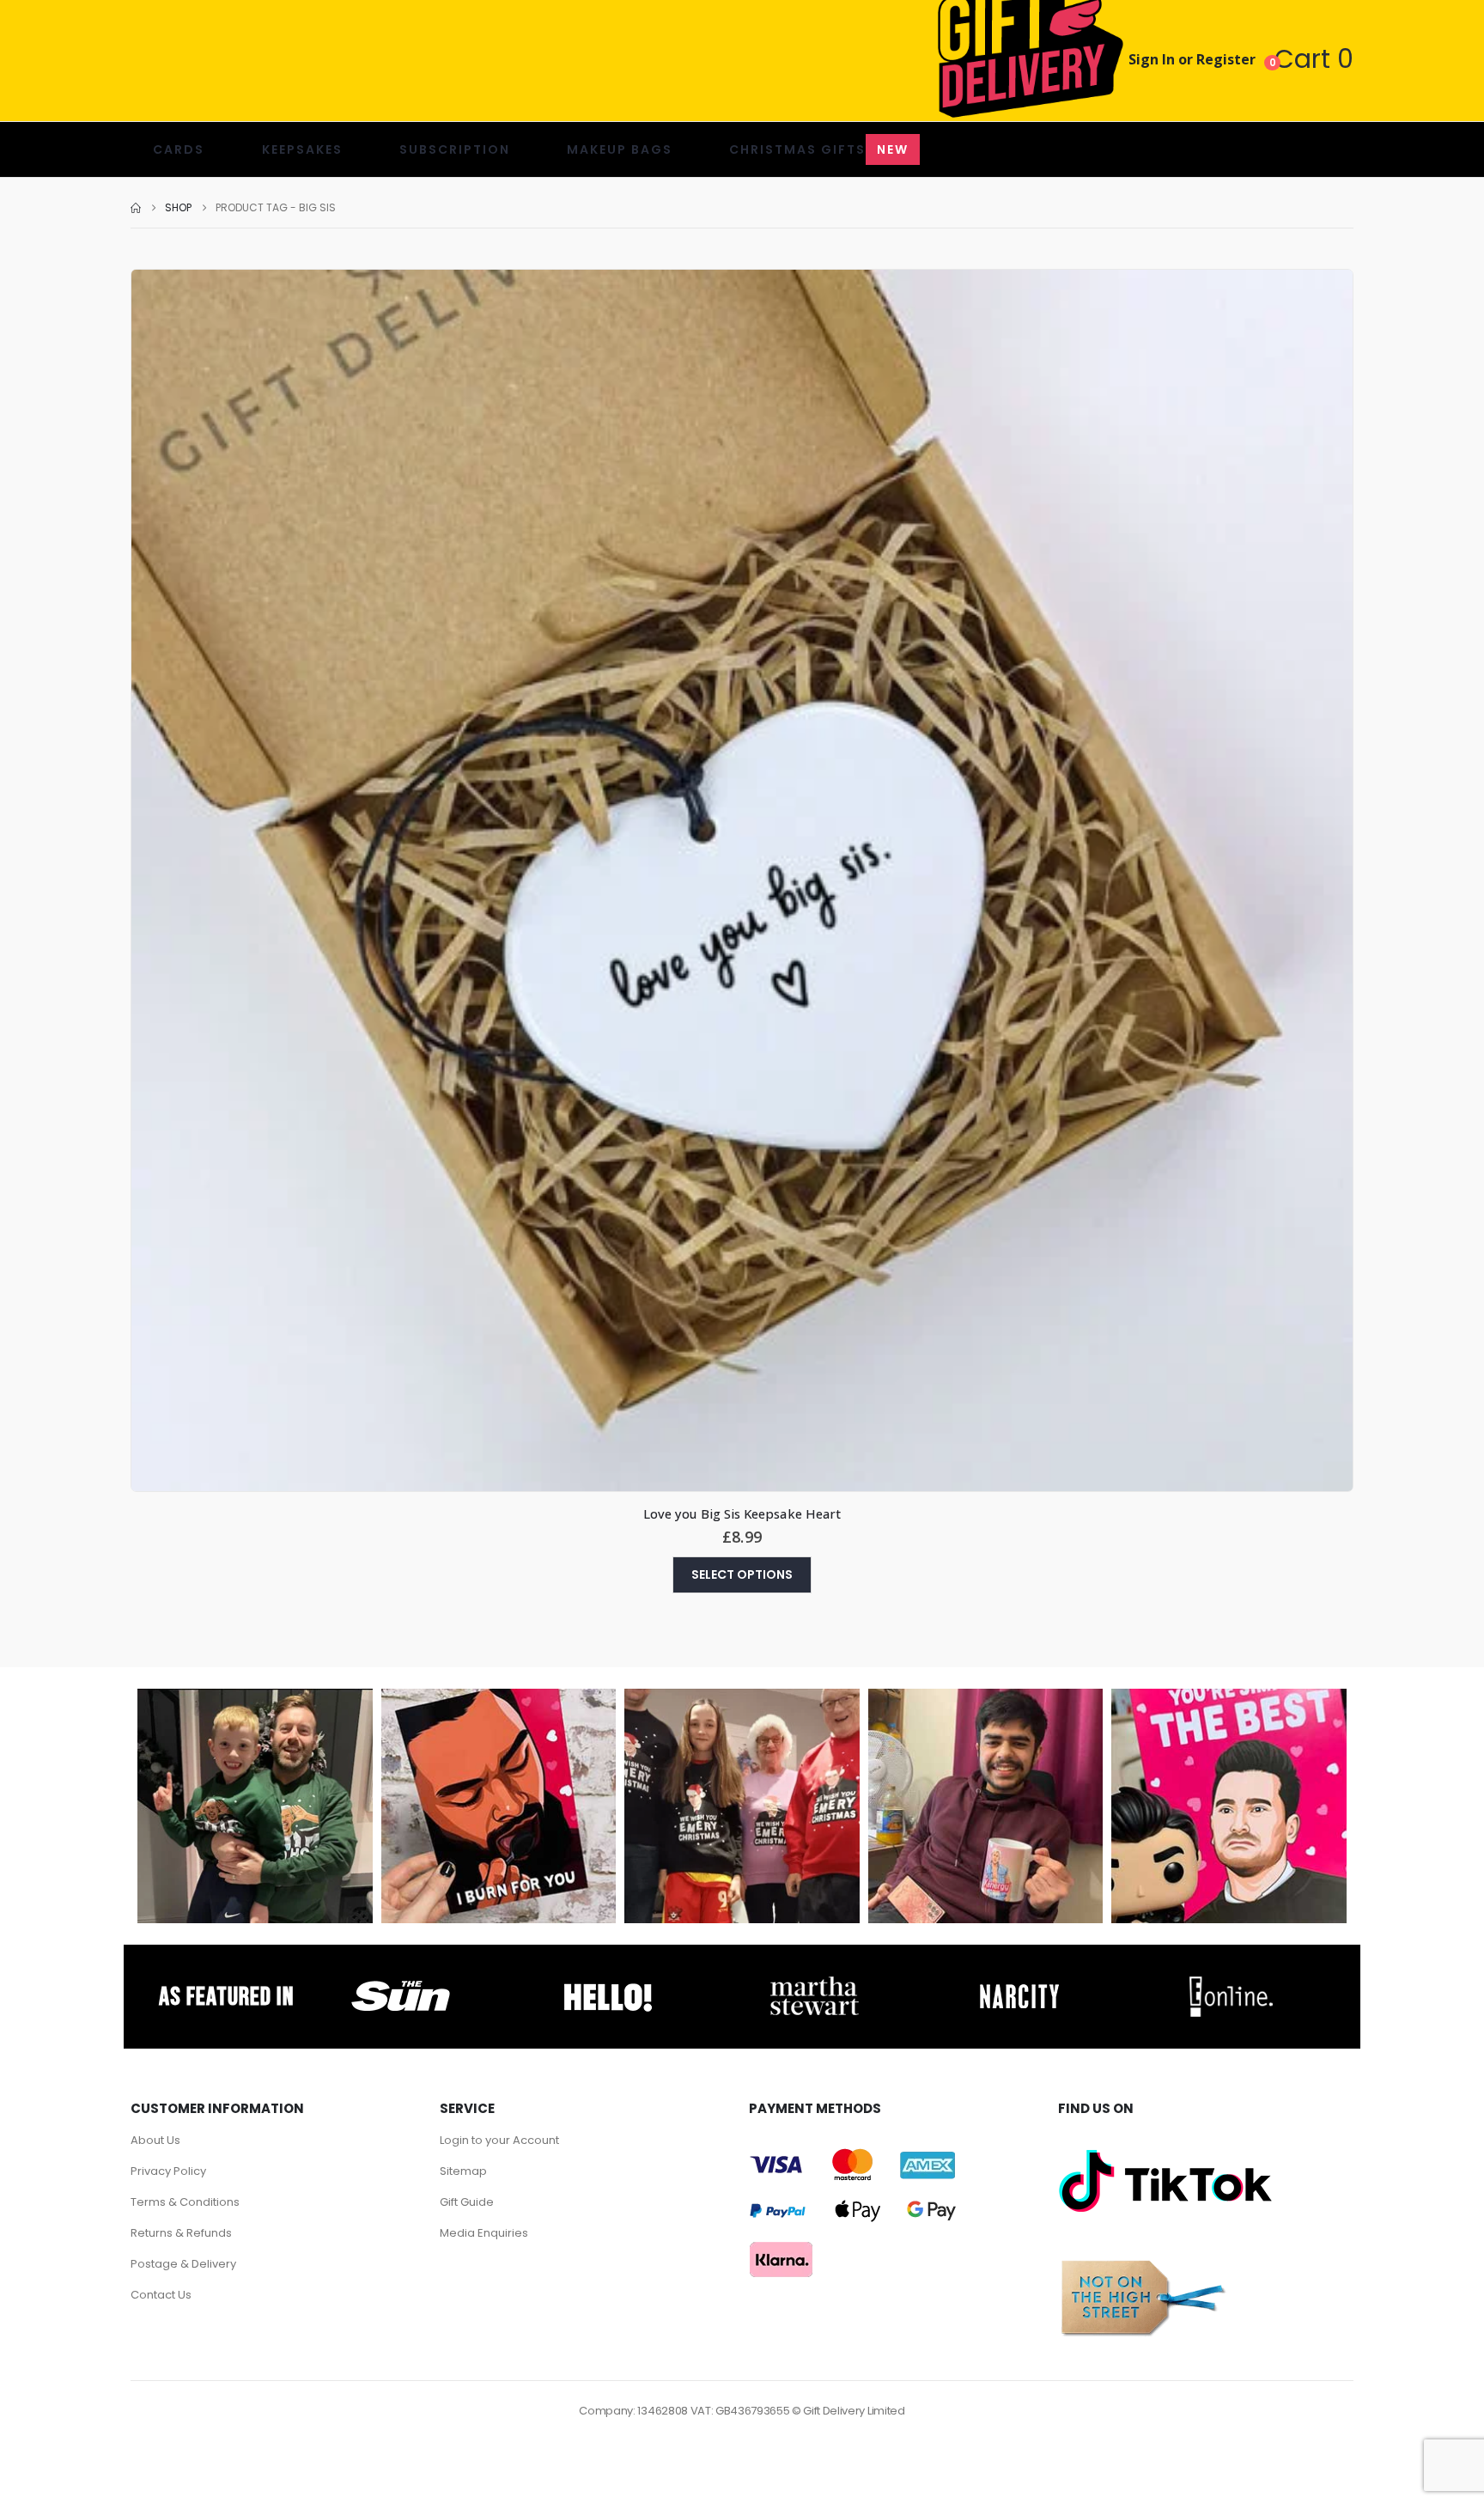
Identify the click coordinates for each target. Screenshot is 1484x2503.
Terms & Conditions (185, 2202)
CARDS (179, 149)
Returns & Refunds (181, 2233)
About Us (155, 2140)
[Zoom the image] (401, 1981)
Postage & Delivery (183, 2264)
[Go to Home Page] (136, 208)
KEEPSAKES (302, 149)
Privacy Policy (168, 2171)
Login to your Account (499, 2140)
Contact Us (161, 2295)
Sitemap (463, 2171)
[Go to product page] (742, 880)
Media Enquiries (484, 2233)
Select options (742, 1574)
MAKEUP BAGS (620, 149)
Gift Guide (467, 2202)
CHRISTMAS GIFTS (819, 149)
